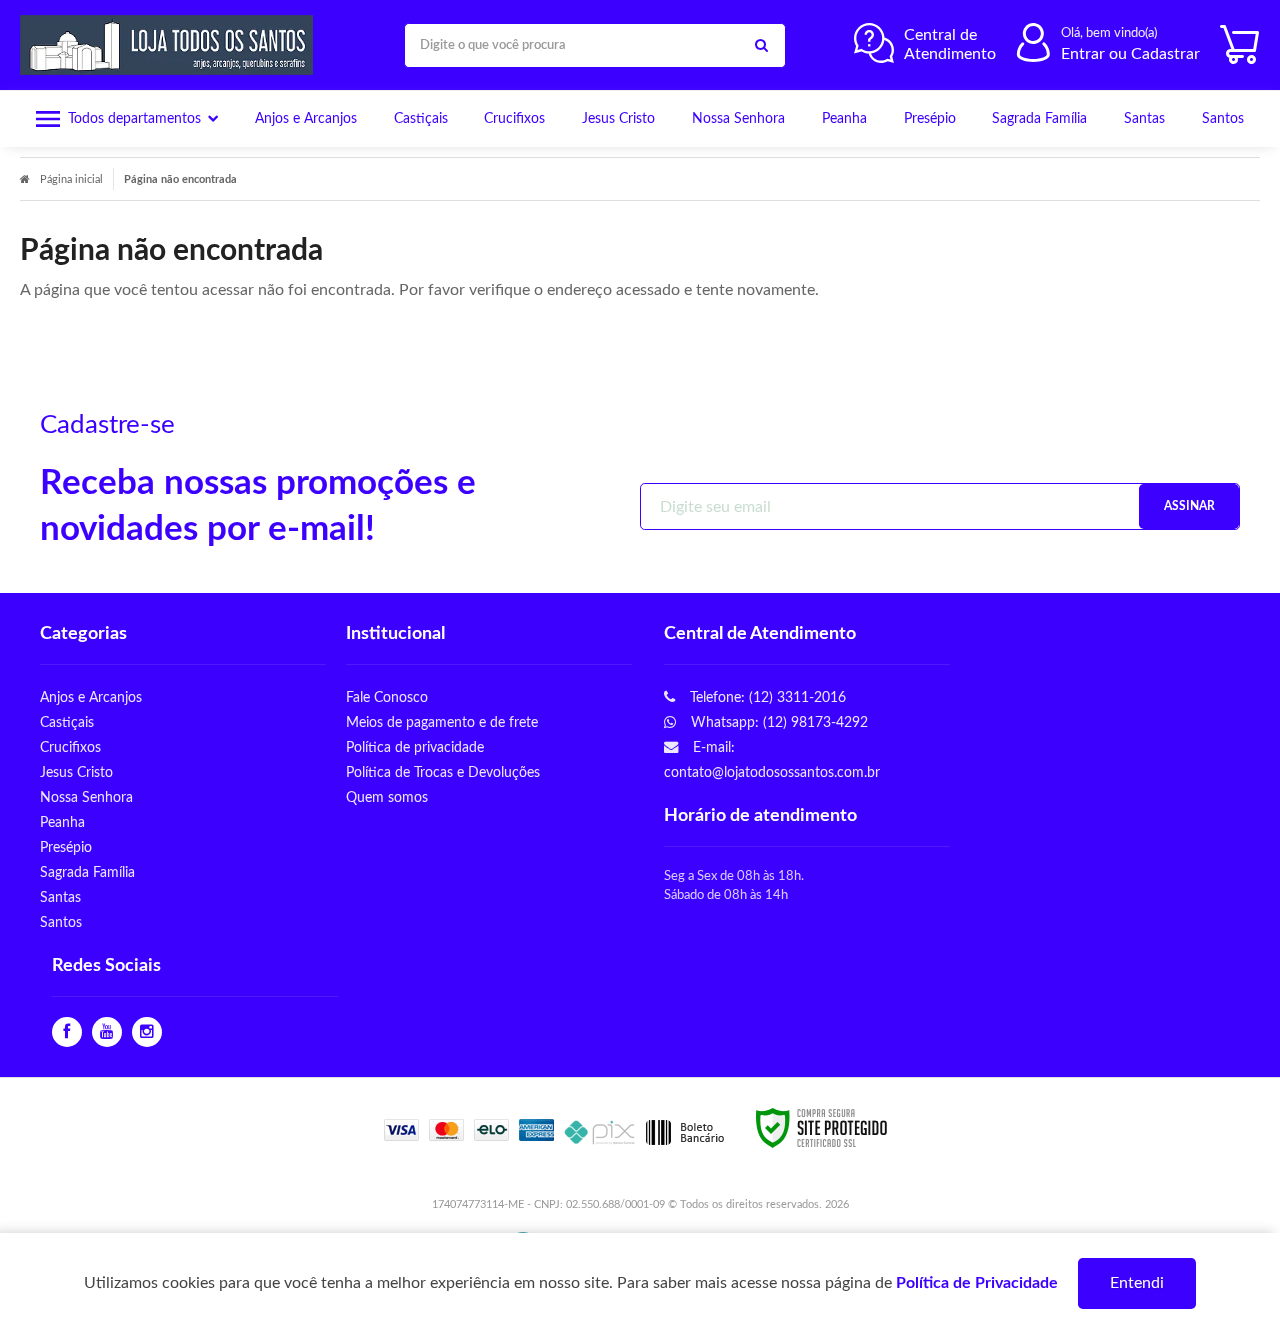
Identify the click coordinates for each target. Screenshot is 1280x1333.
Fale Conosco (387, 697)
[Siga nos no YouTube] (107, 1032)
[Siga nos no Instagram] (147, 1032)
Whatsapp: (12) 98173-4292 (777, 722)
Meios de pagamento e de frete (442, 722)
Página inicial (71, 179)
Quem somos (387, 797)
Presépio (66, 847)
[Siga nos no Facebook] (67, 1032)
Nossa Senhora (86, 797)
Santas (60, 897)
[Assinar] (1189, 506)
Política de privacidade (415, 747)
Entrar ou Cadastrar (1130, 54)
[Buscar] (761, 45)
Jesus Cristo (76, 772)
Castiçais (67, 722)
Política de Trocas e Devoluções (443, 772)
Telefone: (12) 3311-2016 (766, 697)
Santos (61, 922)
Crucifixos (70, 747)
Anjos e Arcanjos (91, 697)
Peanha (62, 822)
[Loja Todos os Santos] (171, 45)
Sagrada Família (87, 872)
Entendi (1137, 1283)
